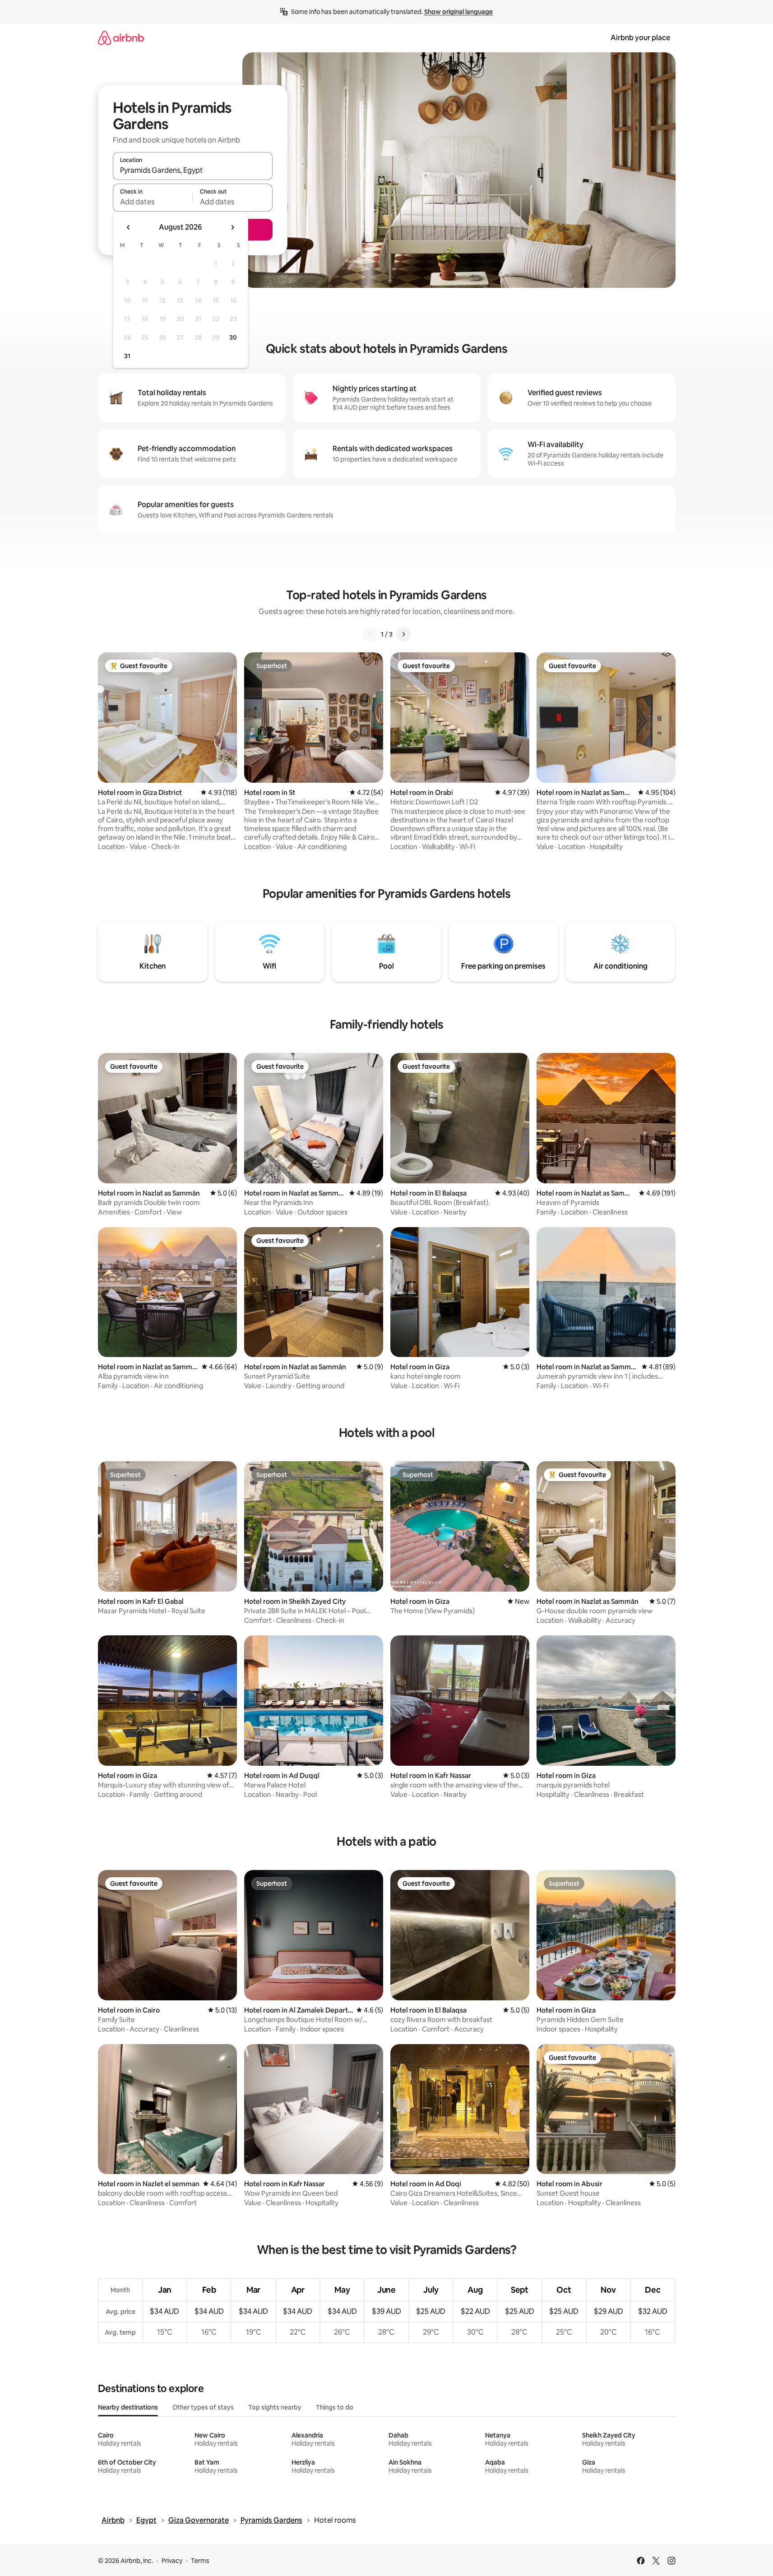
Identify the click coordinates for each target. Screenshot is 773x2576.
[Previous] (370, 634)
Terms (200, 2561)
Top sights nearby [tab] (275, 2407)
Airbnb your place (640, 38)
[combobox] (193, 170)
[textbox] (153, 202)
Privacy (172, 2561)
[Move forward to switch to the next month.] (232, 227)
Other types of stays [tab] (203, 2407)
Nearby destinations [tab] (128, 2407)
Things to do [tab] (335, 2407)
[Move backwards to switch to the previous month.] (129, 227)
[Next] (403, 634)
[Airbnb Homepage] (121, 38)
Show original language (458, 12)
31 (127, 356)
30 (233, 337)
